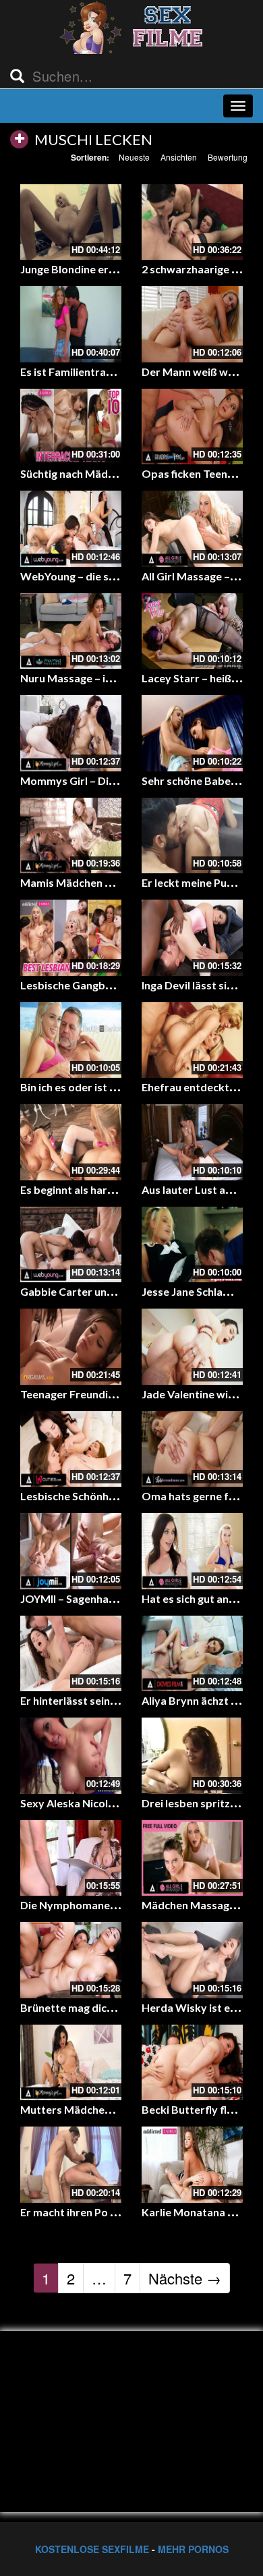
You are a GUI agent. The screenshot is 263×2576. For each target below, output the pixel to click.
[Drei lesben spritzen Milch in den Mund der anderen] (192, 1756)
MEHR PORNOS (193, 2549)
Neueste (134, 157)
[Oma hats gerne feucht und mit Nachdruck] (192, 1449)
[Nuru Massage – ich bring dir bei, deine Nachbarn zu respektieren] (71, 631)
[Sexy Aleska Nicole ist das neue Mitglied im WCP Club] (71, 1756)
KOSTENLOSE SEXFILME (92, 2549)
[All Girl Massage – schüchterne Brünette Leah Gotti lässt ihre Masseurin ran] (192, 529)
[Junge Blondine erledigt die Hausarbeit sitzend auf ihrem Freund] (71, 222)
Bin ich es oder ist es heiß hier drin (104, 1087)
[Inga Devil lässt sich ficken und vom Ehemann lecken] (192, 938)
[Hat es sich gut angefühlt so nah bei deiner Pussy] (192, 1551)
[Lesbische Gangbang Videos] (71, 938)
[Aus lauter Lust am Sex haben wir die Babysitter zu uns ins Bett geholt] (192, 1142)
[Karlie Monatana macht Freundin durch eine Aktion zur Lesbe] (192, 2165)
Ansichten (179, 157)
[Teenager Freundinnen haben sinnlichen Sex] (71, 1347)
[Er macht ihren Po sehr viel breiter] (71, 2165)
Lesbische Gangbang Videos (90, 985)
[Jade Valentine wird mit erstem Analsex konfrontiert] (192, 1347)
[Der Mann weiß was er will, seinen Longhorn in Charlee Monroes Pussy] (192, 324)
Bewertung (228, 157)
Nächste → (185, 2278)
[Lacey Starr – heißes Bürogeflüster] (192, 631)
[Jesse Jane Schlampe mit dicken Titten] (192, 1245)
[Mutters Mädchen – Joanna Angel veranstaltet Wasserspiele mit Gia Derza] (71, 2063)
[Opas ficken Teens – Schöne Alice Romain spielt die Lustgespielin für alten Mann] (192, 427)
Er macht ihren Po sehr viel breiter (105, 2212)
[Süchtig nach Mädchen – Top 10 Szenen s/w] (71, 427)
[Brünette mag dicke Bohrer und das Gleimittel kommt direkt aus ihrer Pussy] (71, 1960)
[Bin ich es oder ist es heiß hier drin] (71, 1040)
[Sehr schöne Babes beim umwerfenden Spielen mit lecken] (192, 733)
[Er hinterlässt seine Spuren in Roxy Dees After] (71, 1654)
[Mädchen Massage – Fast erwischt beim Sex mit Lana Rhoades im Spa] (192, 1858)
